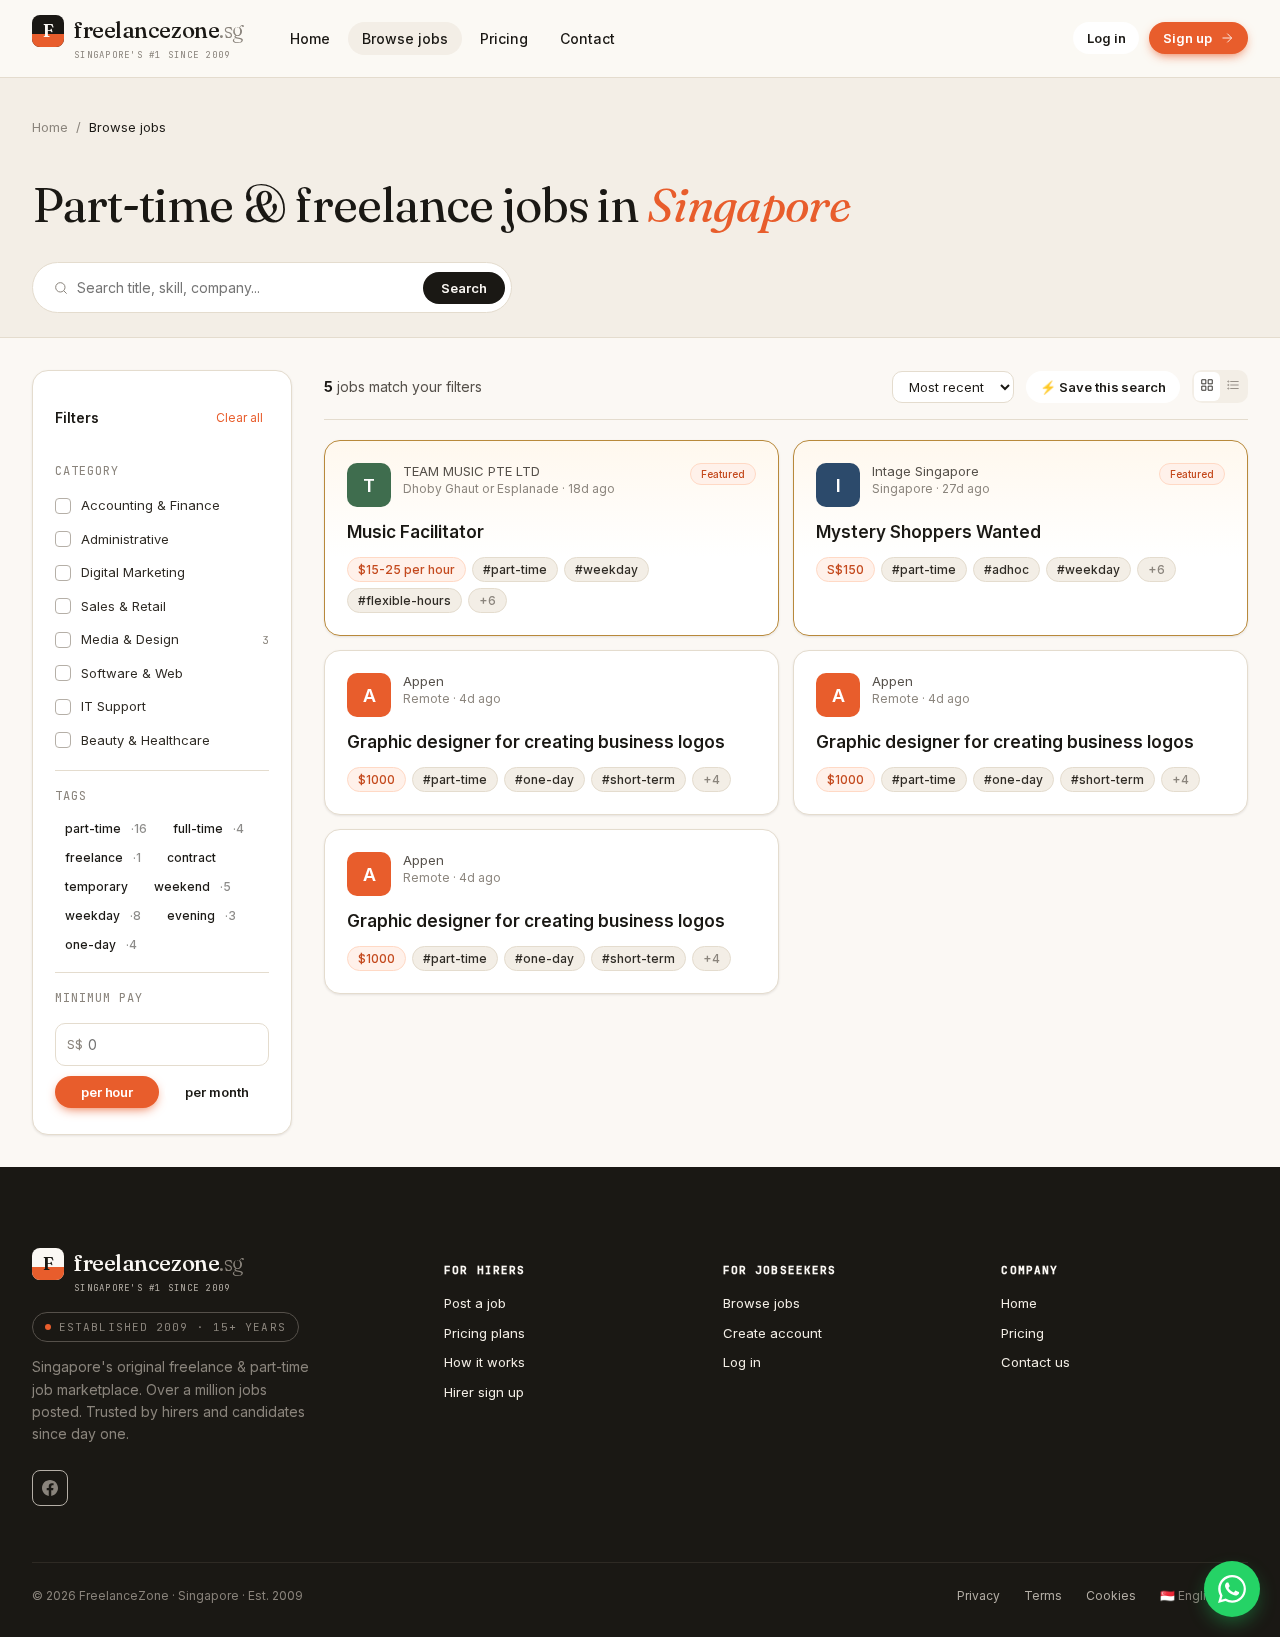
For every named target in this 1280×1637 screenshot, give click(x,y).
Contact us (1035, 1362)
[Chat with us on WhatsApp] (1232, 1589)
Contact (587, 38)
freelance (103, 857)
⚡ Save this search (1103, 387)
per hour (107, 1092)
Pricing (504, 38)
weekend (192, 886)
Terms (1043, 1595)
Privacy (978, 1595)
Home (310, 38)
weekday (103, 915)
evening (201, 915)
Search (464, 288)
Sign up (1187, 38)
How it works (484, 1362)
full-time (208, 828)
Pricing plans (484, 1333)
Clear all (239, 417)
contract (191, 857)
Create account (772, 1333)
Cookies (1111, 1595)
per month (216, 1092)
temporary (96, 886)
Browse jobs (405, 38)
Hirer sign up (484, 1392)
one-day (101, 944)
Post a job (475, 1303)
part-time (106, 828)
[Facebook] (50, 1488)
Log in (1106, 38)
